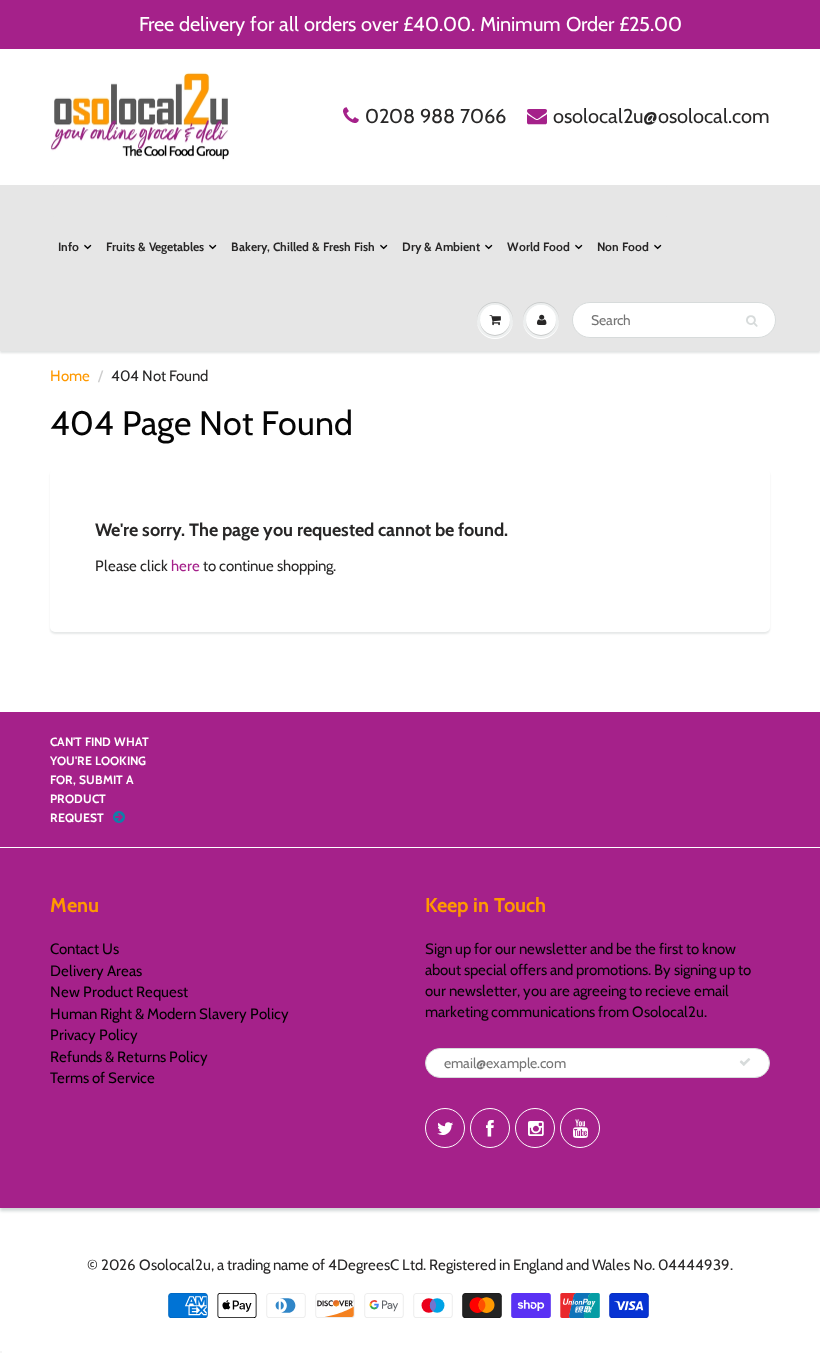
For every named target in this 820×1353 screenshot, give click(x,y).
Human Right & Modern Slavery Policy (169, 1014)
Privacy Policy (94, 1035)
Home (70, 376)
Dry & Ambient (441, 246)
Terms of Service (102, 1078)
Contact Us (84, 949)
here (185, 566)
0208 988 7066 (435, 116)
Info (68, 246)
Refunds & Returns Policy (129, 1057)
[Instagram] (535, 1128)
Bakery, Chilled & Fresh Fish (303, 246)
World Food (538, 246)
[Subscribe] (745, 1062)
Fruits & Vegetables (155, 246)
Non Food (623, 246)
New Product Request (119, 992)
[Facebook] (490, 1128)
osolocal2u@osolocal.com (661, 116)
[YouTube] (580, 1128)
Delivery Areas (96, 971)
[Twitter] (445, 1128)
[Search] (751, 321)
